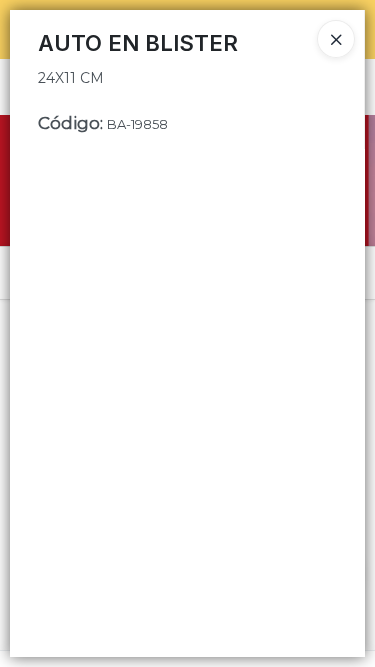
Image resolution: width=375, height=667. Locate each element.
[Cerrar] (336, 39)
